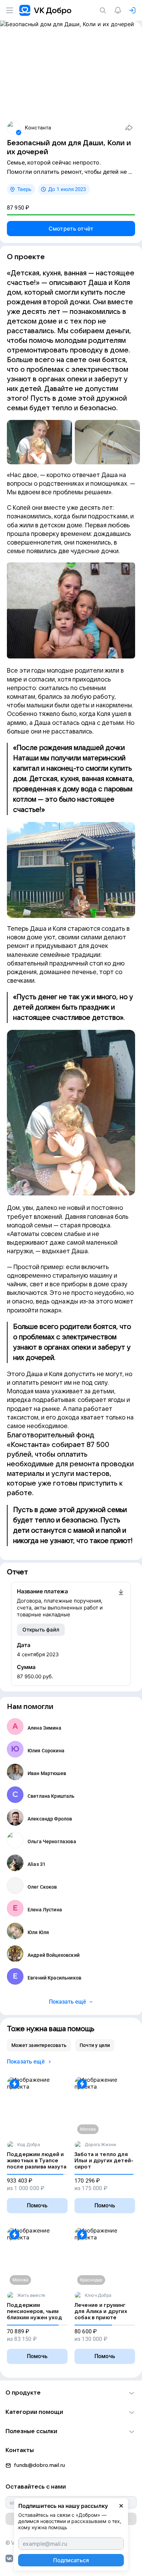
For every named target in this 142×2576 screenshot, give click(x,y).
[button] (71, 2393)
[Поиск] (104, 10)
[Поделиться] (129, 128)
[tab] (39, 2045)
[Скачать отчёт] (121, 1603)
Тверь (24, 189)
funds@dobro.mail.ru (39, 2465)
